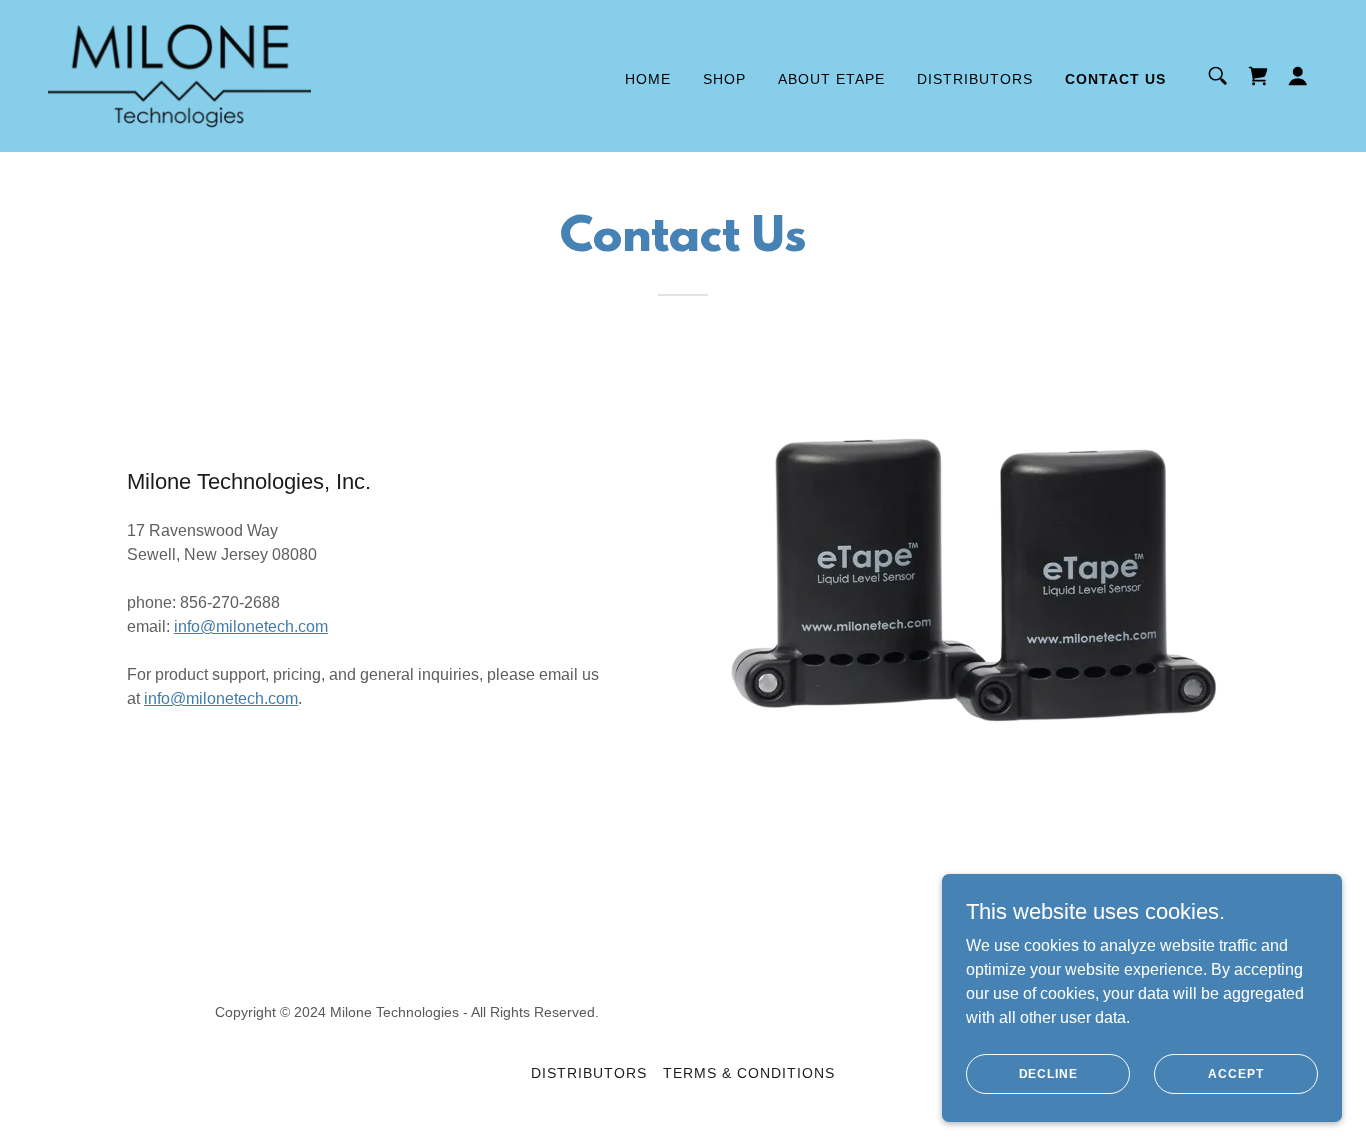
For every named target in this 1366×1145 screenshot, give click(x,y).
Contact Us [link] (1115, 79)
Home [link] (648, 79)
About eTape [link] (831, 79)
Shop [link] (724, 79)
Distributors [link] (975, 79)
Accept (1235, 1073)
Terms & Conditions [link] (749, 1073)
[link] (179, 74)
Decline (1048, 1073)
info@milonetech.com (251, 626)
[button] (1298, 76)
